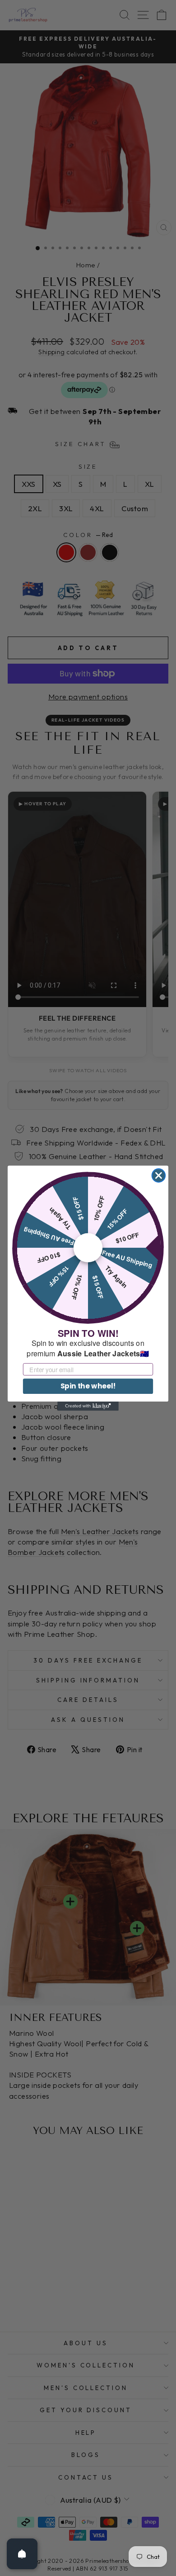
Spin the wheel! (88, 1386)
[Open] (22, 2554)
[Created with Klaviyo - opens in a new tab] (88, 1406)
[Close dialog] (159, 1175)
